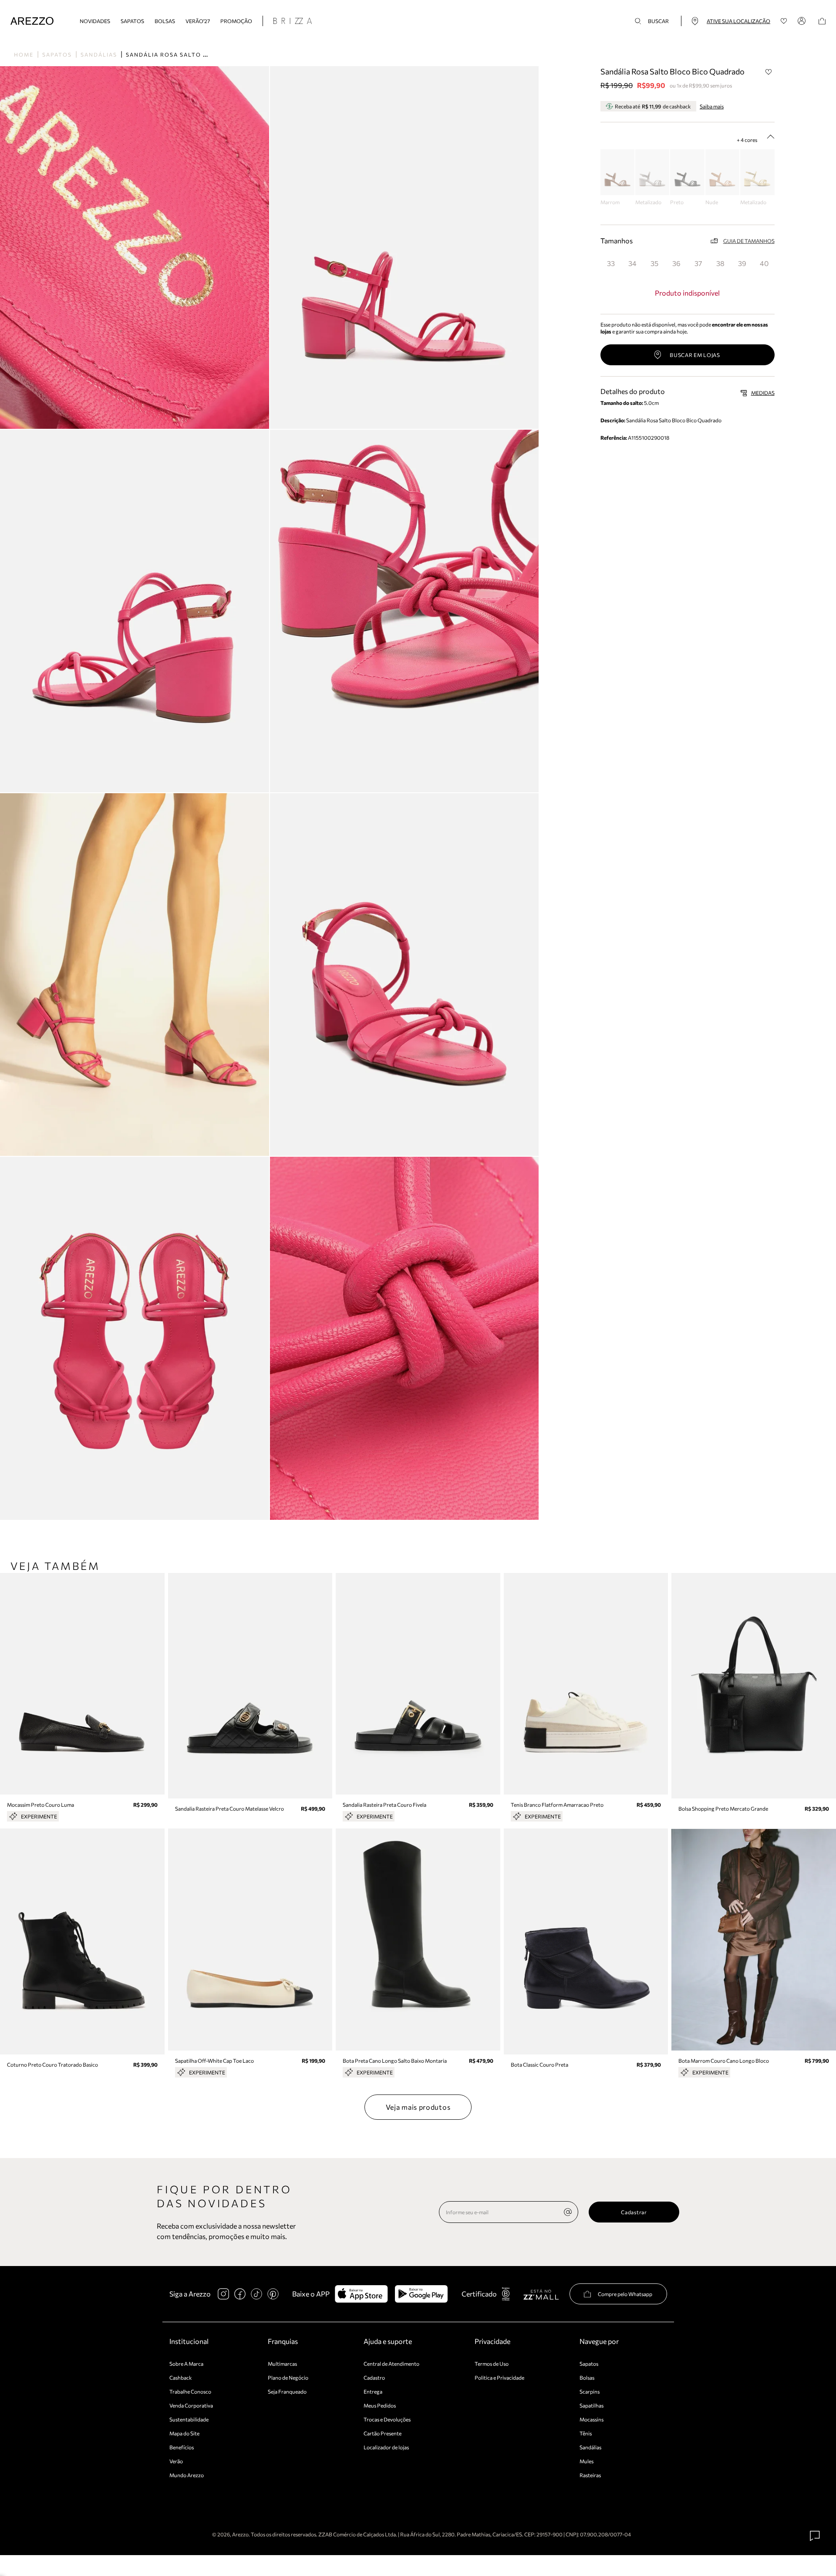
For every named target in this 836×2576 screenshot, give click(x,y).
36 (676, 263)
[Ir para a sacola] (822, 21)
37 (698, 263)
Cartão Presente (383, 2433)
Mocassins (592, 2419)
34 (632, 263)
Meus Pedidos (380, 2405)
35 (654, 263)
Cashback (181, 2377)
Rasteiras (590, 2475)
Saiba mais (712, 106)
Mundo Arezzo (187, 2475)
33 (611, 263)
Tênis (586, 2433)
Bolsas (165, 21)
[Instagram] (223, 2294)
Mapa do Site (184, 2433)
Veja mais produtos (418, 2107)
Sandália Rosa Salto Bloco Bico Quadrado (205, 54)
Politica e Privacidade (499, 2377)
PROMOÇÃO (236, 21)
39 (742, 263)
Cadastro (374, 2377)
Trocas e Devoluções (387, 2419)
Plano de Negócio (288, 2377)
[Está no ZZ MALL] (541, 2294)
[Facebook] (240, 2294)
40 (764, 263)
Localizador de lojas (386, 2447)
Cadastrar (634, 2212)
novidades (95, 21)
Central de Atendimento (391, 2364)
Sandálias (99, 54)
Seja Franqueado (287, 2391)
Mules (587, 2461)
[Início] (32, 21)
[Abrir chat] (815, 2536)
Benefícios (182, 2447)
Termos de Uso (492, 2364)
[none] (568, 2212)
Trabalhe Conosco (190, 2391)
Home (24, 54)
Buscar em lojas (695, 355)
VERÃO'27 (198, 21)
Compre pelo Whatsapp (625, 2294)
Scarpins (590, 2391)
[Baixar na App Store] (361, 2294)
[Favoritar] (769, 72)
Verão (176, 2461)
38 (720, 263)
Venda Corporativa (191, 2405)
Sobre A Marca (186, 2364)
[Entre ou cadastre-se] (803, 21)
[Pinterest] (273, 2294)
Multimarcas (282, 2364)
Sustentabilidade (189, 2419)
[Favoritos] (784, 21)
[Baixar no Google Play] (421, 2294)
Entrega (373, 2391)
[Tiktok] (256, 2294)
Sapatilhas (592, 2405)
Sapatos (132, 21)
